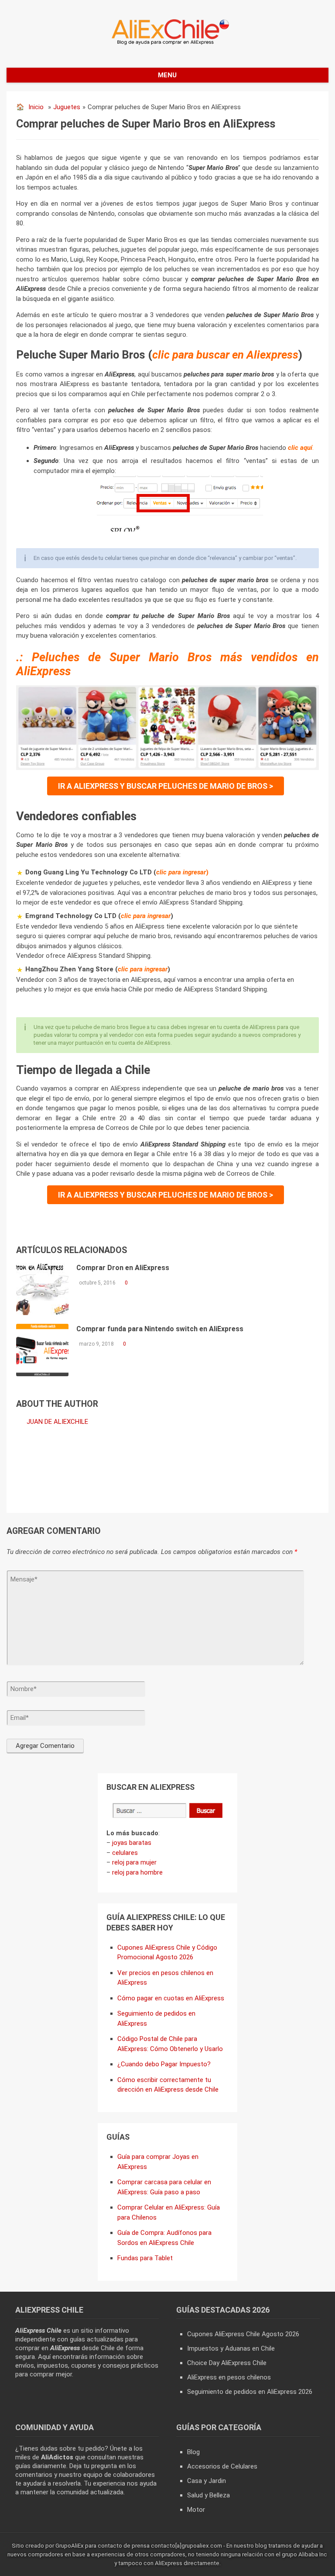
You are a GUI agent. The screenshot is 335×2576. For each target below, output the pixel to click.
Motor (196, 2510)
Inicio (36, 107)
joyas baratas (132, 1843)
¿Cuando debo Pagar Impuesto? (164, 2064)
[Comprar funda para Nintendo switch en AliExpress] (42, 1350)
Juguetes (67, 107)
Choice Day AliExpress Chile (227, 2363)
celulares (125, 1853)
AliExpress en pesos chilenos (229, 2377)
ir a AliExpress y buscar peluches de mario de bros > (166, 786)
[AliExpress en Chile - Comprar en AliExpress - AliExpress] (167, 44)
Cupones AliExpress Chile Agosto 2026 (243, 2334)
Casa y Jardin (207, 2481)
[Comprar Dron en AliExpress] (42, 1289)
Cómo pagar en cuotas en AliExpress (171, 1998)
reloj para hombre (137, 1872)
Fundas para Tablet (145, 2258)
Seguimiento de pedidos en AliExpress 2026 (250, 2392)
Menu (167, 75)
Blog (193, 2452)
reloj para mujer (134, 1862)
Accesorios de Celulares (222, 2466)
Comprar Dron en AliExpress (123, 1268)
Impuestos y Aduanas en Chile (231, 2348)
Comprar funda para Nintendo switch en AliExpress (160, 1329)
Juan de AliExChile (57, 1422)
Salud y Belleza (209, 2495)
